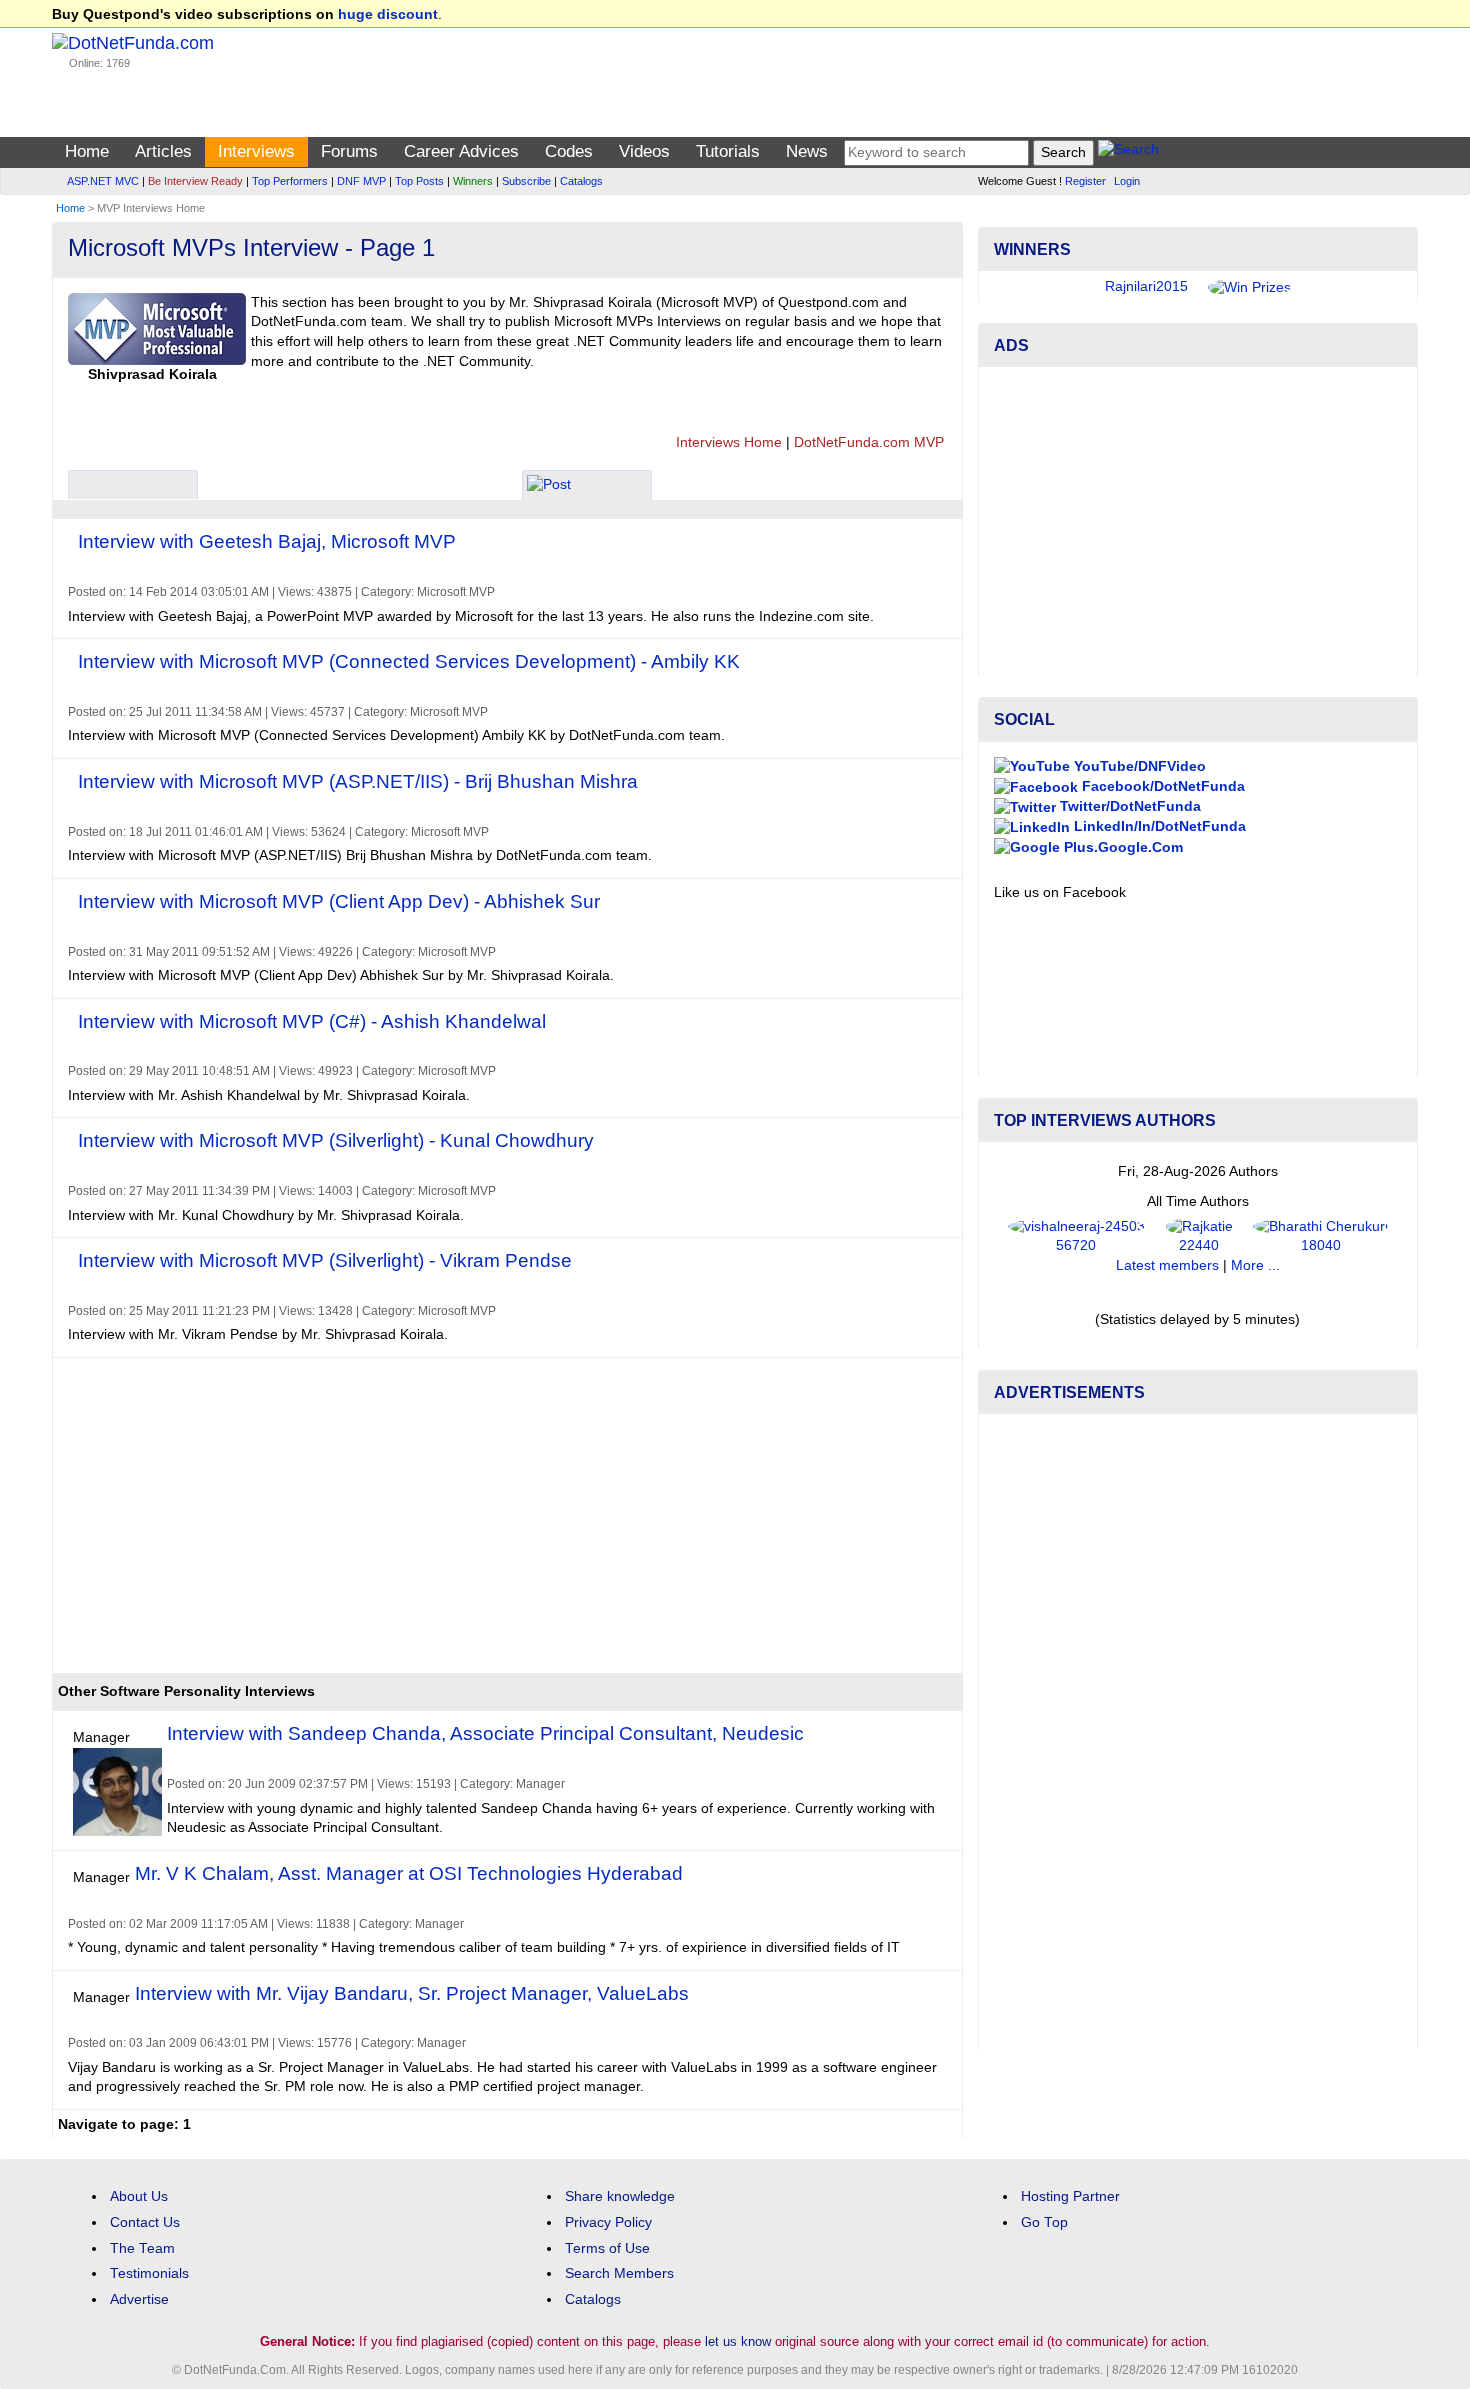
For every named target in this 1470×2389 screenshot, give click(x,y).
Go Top (1044, 2222)
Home (87, 151)
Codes (569, 151)
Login (1127, 181)
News (807, 151)
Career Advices (461, 151)
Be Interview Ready (195, 181)
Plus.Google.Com (1121, 847)
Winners (473, 181)
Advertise (139, 2299)
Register (1085, 181)
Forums (349, 151)
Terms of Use (607, 2248)
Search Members (619, 2273)
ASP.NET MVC (103, 181)
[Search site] (1128, 152)
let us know (738, 2341)
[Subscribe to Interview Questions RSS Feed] (86, 400)
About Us (139, 2196)
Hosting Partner (1070, 2196)
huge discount (388, 14)
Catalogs (581, 181)
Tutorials (728, 151)
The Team (142, 2248)
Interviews (256, 151)
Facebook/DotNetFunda (1161, 786)
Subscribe (526, 181)
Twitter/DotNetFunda (1128, 806)
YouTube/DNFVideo (1138, 766)
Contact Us (145, 2222)
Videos (644, 151)
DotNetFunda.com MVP (869, 442)
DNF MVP (361, 181)
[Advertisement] (422, 1523)
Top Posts (419, 181)
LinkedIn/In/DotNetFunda (1158, 826)
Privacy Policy (608, 2222)
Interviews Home (729, 442)
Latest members (1167, 1265)
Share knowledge (620, 2196)
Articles (163, 151)
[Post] (549, 487)
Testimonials (149, 2273)
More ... (1255, 1265)
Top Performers (290, 181)
